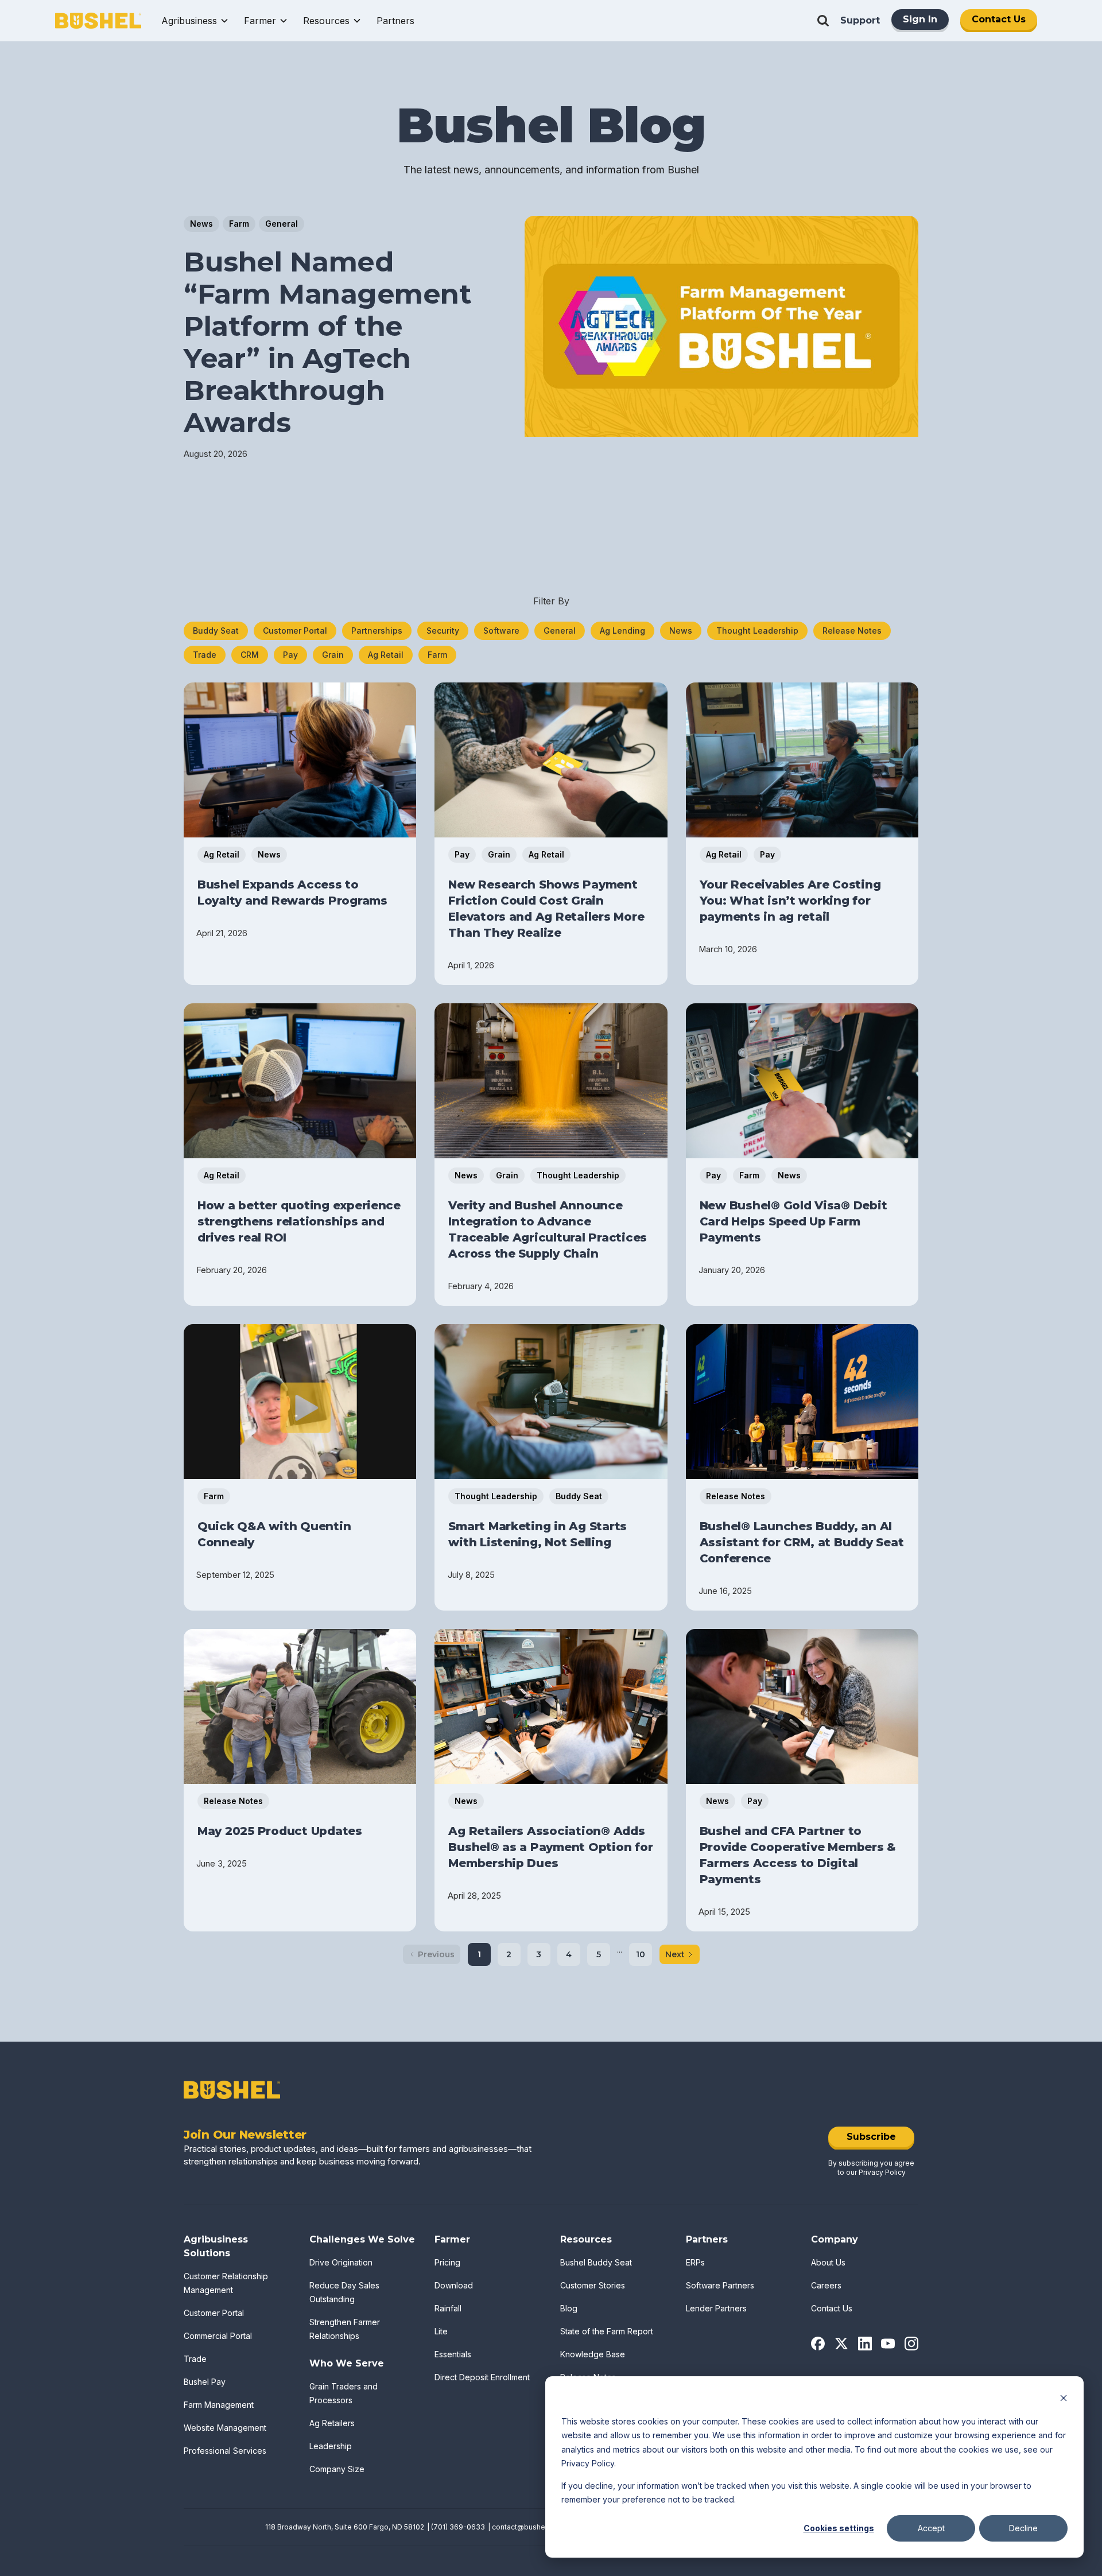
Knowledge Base (593, 2354)
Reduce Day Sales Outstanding (344, 2292)
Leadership (331, 2446)
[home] (98, 21)
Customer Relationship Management (226, 2283)
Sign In (920, 19)
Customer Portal (214, 2313)
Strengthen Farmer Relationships (345, 2329)
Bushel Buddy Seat (596, 2262)
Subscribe (871, 2137)
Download (454, 2285)
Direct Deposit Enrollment (482, 2377)
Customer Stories (593, 2285)
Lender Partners (716, 2308)
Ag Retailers (332, 2423)
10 (641, 1954)
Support (860, 20)
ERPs (695, 2262)
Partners (395, 21)
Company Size (337, 2469)
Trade (195, 2359)
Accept (931, 2528)
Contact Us (999, 19)
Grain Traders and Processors (344, 2393)
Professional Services (225, 2451)
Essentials (453, 2354)
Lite (441, 2331)
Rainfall (448, 2308)
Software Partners (720, 2285)
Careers (826, 2285)
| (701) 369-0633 (456, 2527)
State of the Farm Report (607, 2331)
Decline (1023, 2528)
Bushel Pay (205, 2382)
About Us (828, 2262)
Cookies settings (839, 2528)
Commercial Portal (218, 2336)
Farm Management (219, 2405)
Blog (569, 2308)
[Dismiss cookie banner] (1064, 2400)
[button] (195, 21)
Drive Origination (341, 2262)
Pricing (447, 2262)
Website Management (225, 2428)
